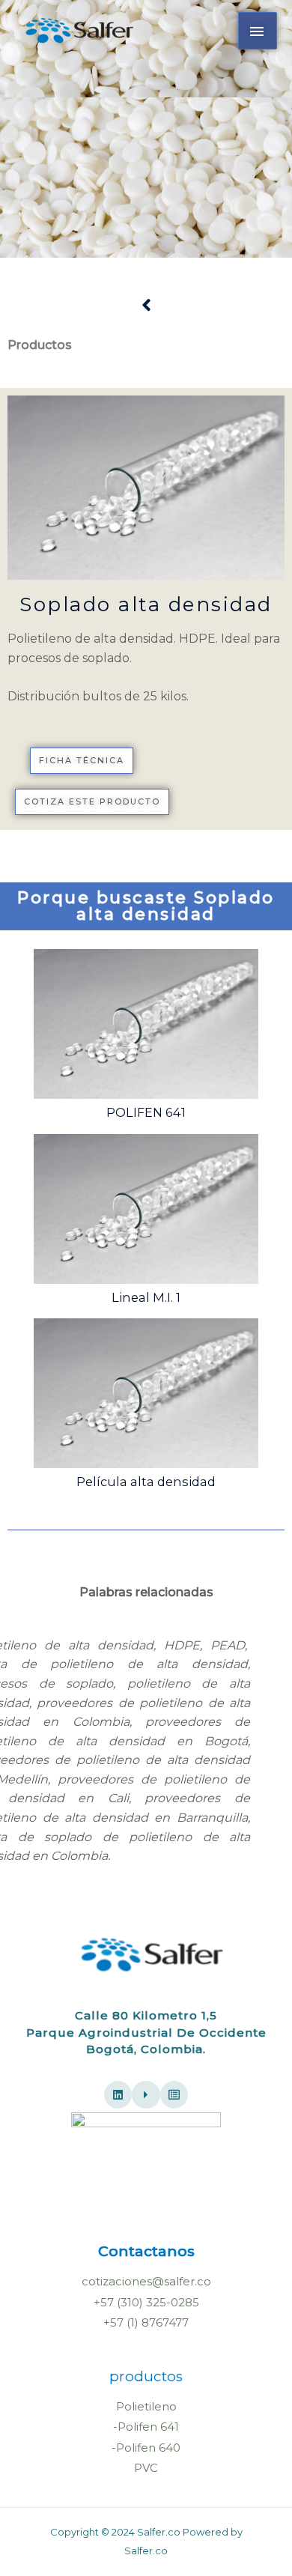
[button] (82, 761)
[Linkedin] (118, 2095)
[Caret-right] (146, 2095)
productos (146, 2376)
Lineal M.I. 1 (146, 1297)
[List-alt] (174, 2095)
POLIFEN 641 (146, 1112)
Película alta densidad (146, 1482)
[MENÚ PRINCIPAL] (258, 31)
